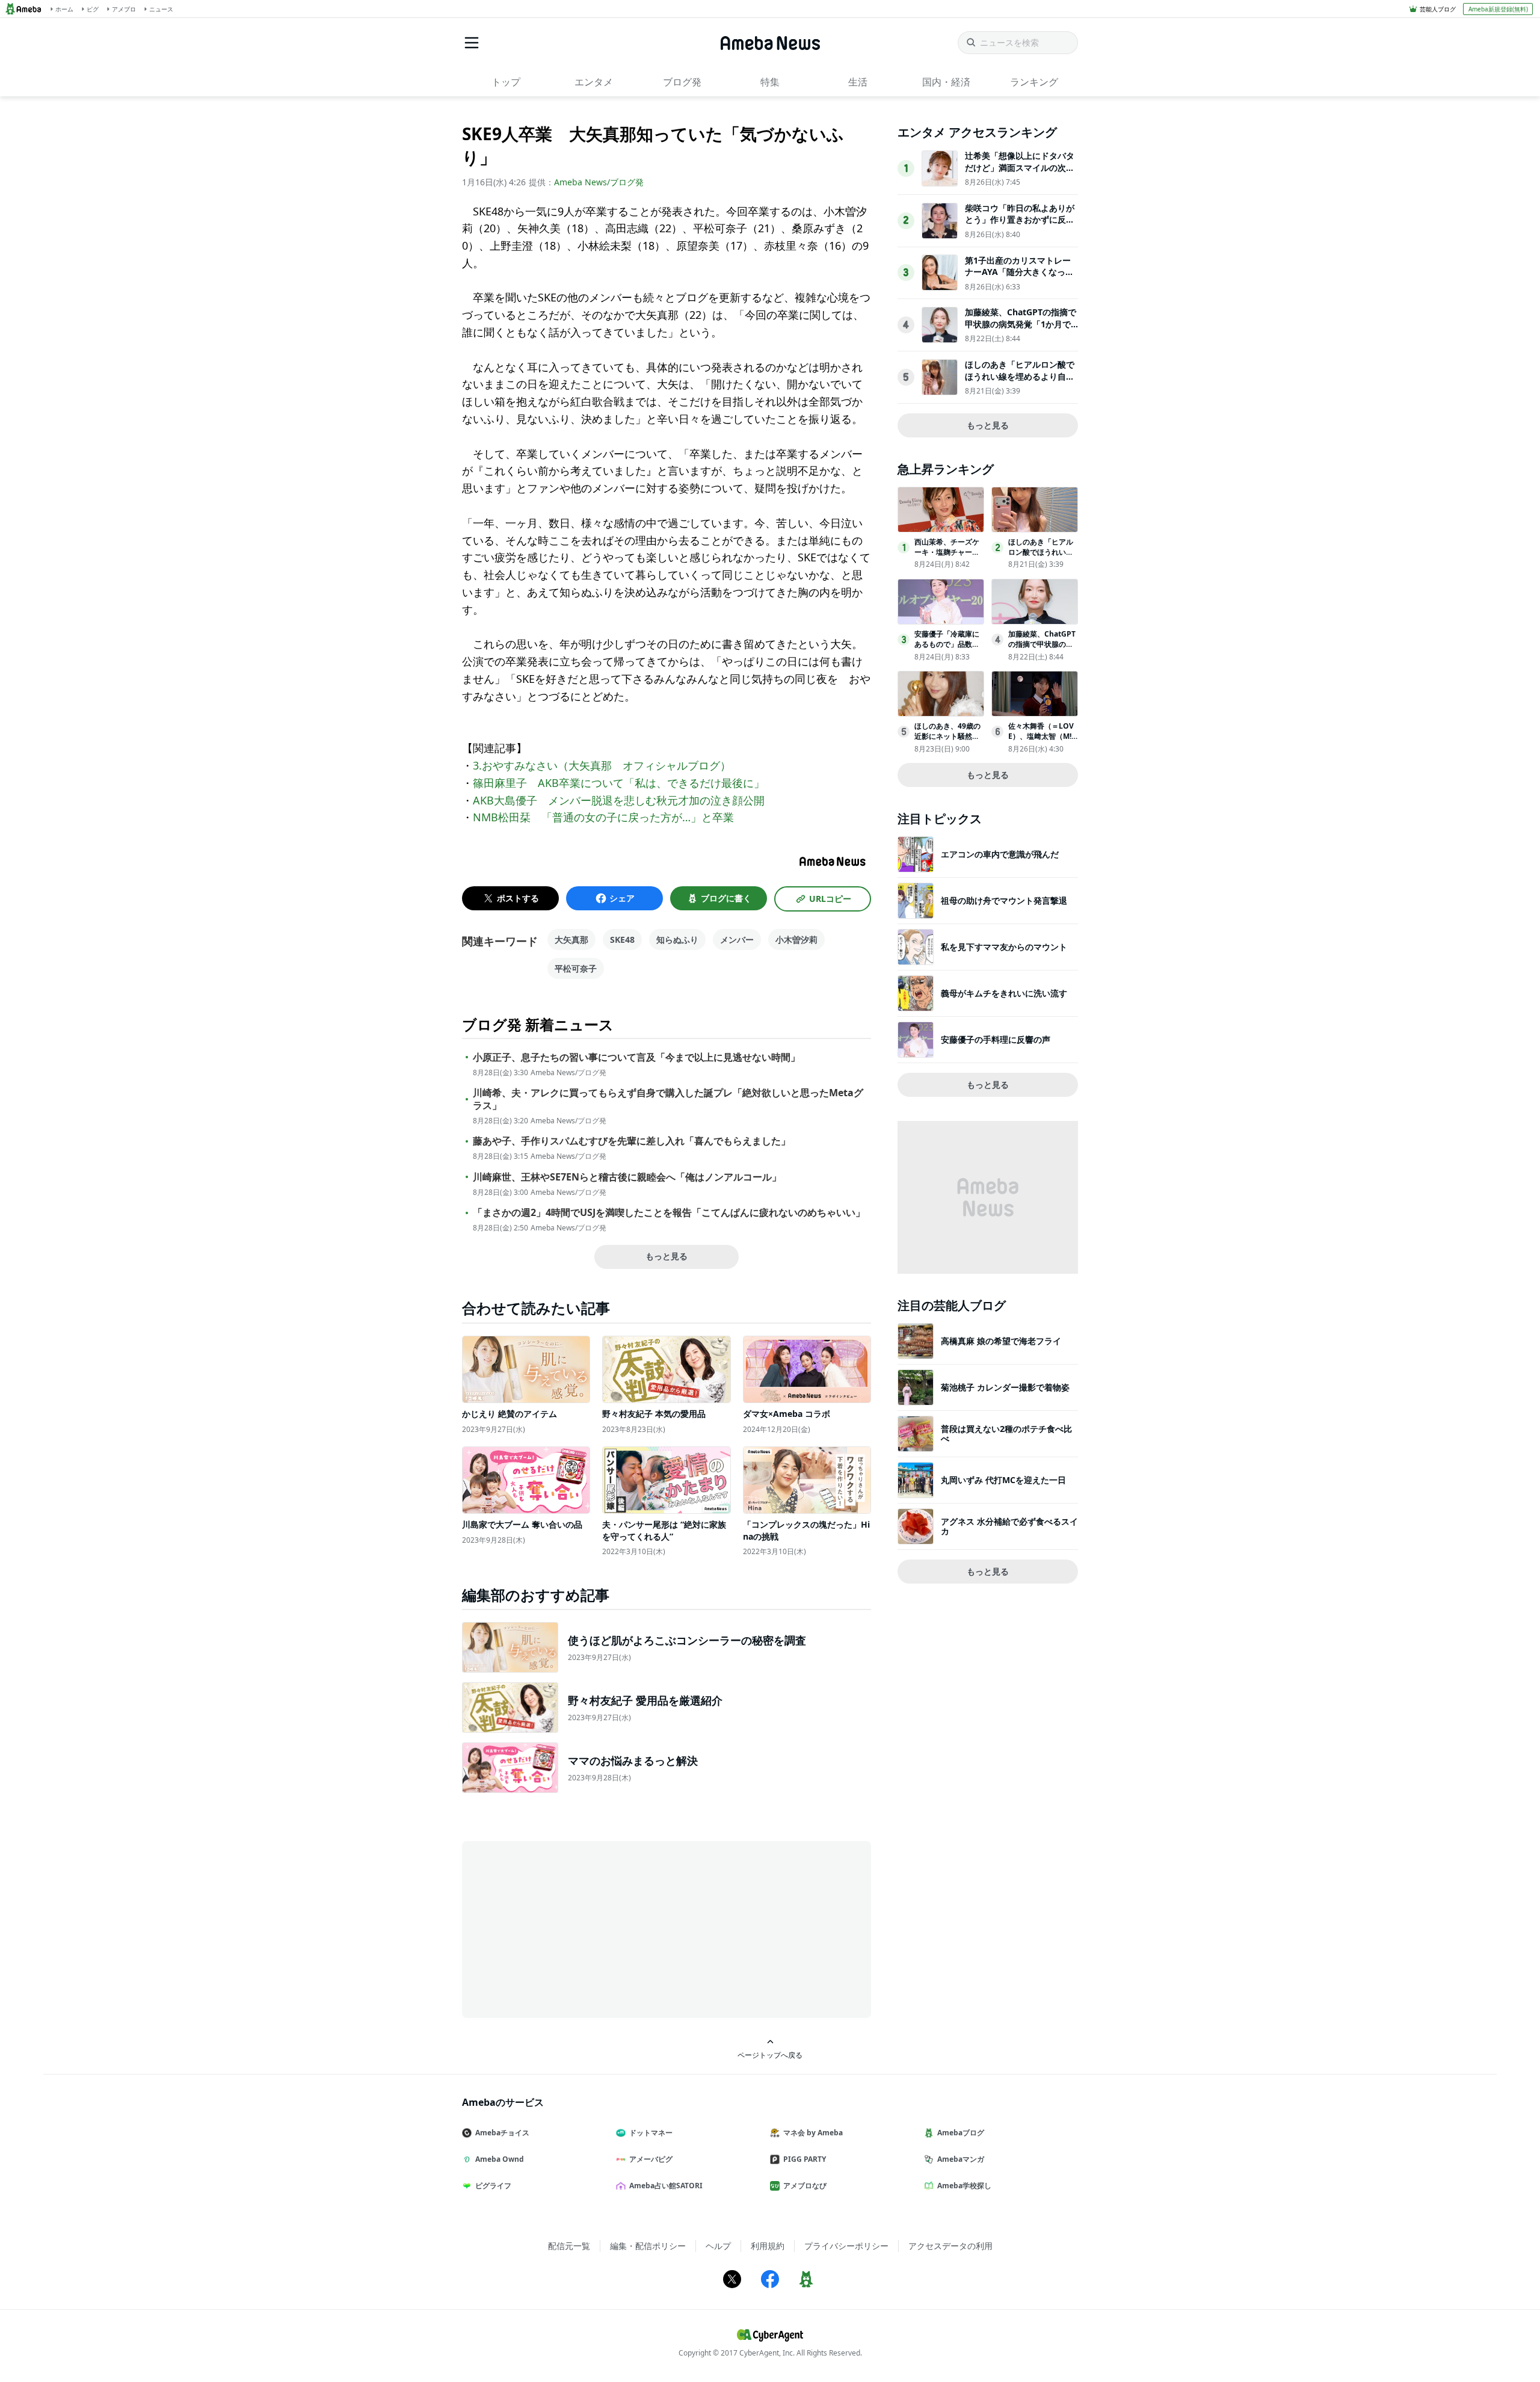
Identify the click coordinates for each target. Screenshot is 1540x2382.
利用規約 (768, 2246)
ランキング (1034, 82)
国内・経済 (946, 82)
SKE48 (622, 940)
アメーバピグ (651, 2159)
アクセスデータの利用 (950, 2246)
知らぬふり (677, 940)
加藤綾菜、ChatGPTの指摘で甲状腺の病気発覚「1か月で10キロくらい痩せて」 (1021, 324)
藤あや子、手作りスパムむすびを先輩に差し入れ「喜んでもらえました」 (632, 1141)
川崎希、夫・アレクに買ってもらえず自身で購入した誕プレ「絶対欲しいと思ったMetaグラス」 (668, 1099)
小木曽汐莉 (796, 940)
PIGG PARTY (805, 2159)
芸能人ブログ (1438, 9)
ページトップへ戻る (770, 2055)
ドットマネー (651, 2133)
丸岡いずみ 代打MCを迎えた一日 (1003, 1480)
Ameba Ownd (500, 2159)
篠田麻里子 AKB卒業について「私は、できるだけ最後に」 (619, 783)
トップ (506, 82)
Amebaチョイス (502, 2133)
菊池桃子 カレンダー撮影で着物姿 (1005, 1387)
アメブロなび (805, 2186)
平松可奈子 (576, 968)
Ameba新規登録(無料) (1498, 9)
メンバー (737, 940)
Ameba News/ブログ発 (599, 182)
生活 (858, 82)
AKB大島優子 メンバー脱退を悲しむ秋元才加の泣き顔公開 (619, 800)
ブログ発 (682, 82)
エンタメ (594, 82)
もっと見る (667, 1256)
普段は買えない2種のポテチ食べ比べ (1006, 1433)
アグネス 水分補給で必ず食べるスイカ (1009, 1526)
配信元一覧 (569, 2246)
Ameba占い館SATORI (666, 2186)
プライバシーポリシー (846, 2246)
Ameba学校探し (964, 2186)
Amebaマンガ (961, 2159)
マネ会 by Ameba (813, 2133)
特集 (770, 82)
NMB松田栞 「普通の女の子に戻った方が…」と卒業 (603, 817)
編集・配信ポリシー (648, 2246)
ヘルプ (718, 2246)
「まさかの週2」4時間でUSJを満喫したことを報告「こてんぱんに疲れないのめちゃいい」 (669, 1213)
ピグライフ (493, 2186)
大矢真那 (571, 940)
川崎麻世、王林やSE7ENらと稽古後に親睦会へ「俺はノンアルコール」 (627, 1177)
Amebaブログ (961, 2133)
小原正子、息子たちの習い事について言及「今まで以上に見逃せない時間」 (636, 1057)
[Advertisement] (570, 1928)
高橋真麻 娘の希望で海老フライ (1001, 1341)
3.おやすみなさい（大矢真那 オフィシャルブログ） (602, 765)
